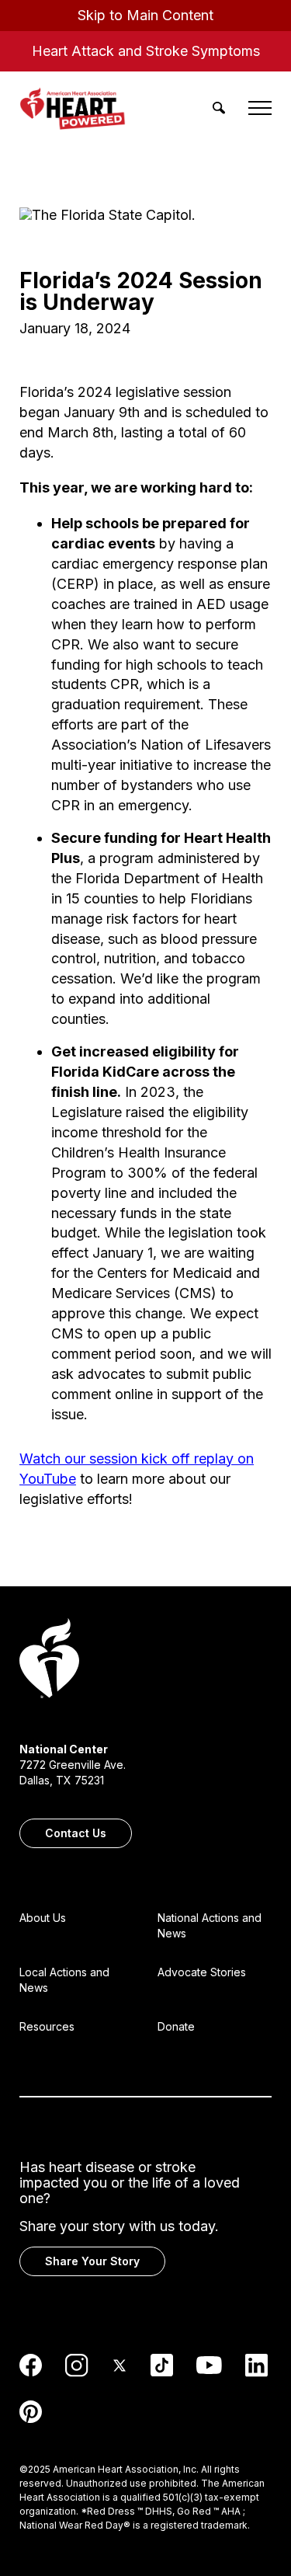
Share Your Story (92, 2261)
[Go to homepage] (49, 1660)
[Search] (219, 108)
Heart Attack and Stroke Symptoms (146, 51)
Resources (47, 2026)
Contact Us (76, 1833)
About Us (43, 1918)
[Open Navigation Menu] (260, 108)
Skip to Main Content (145, 15)
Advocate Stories (202, 1972)
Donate (176, 2026)
